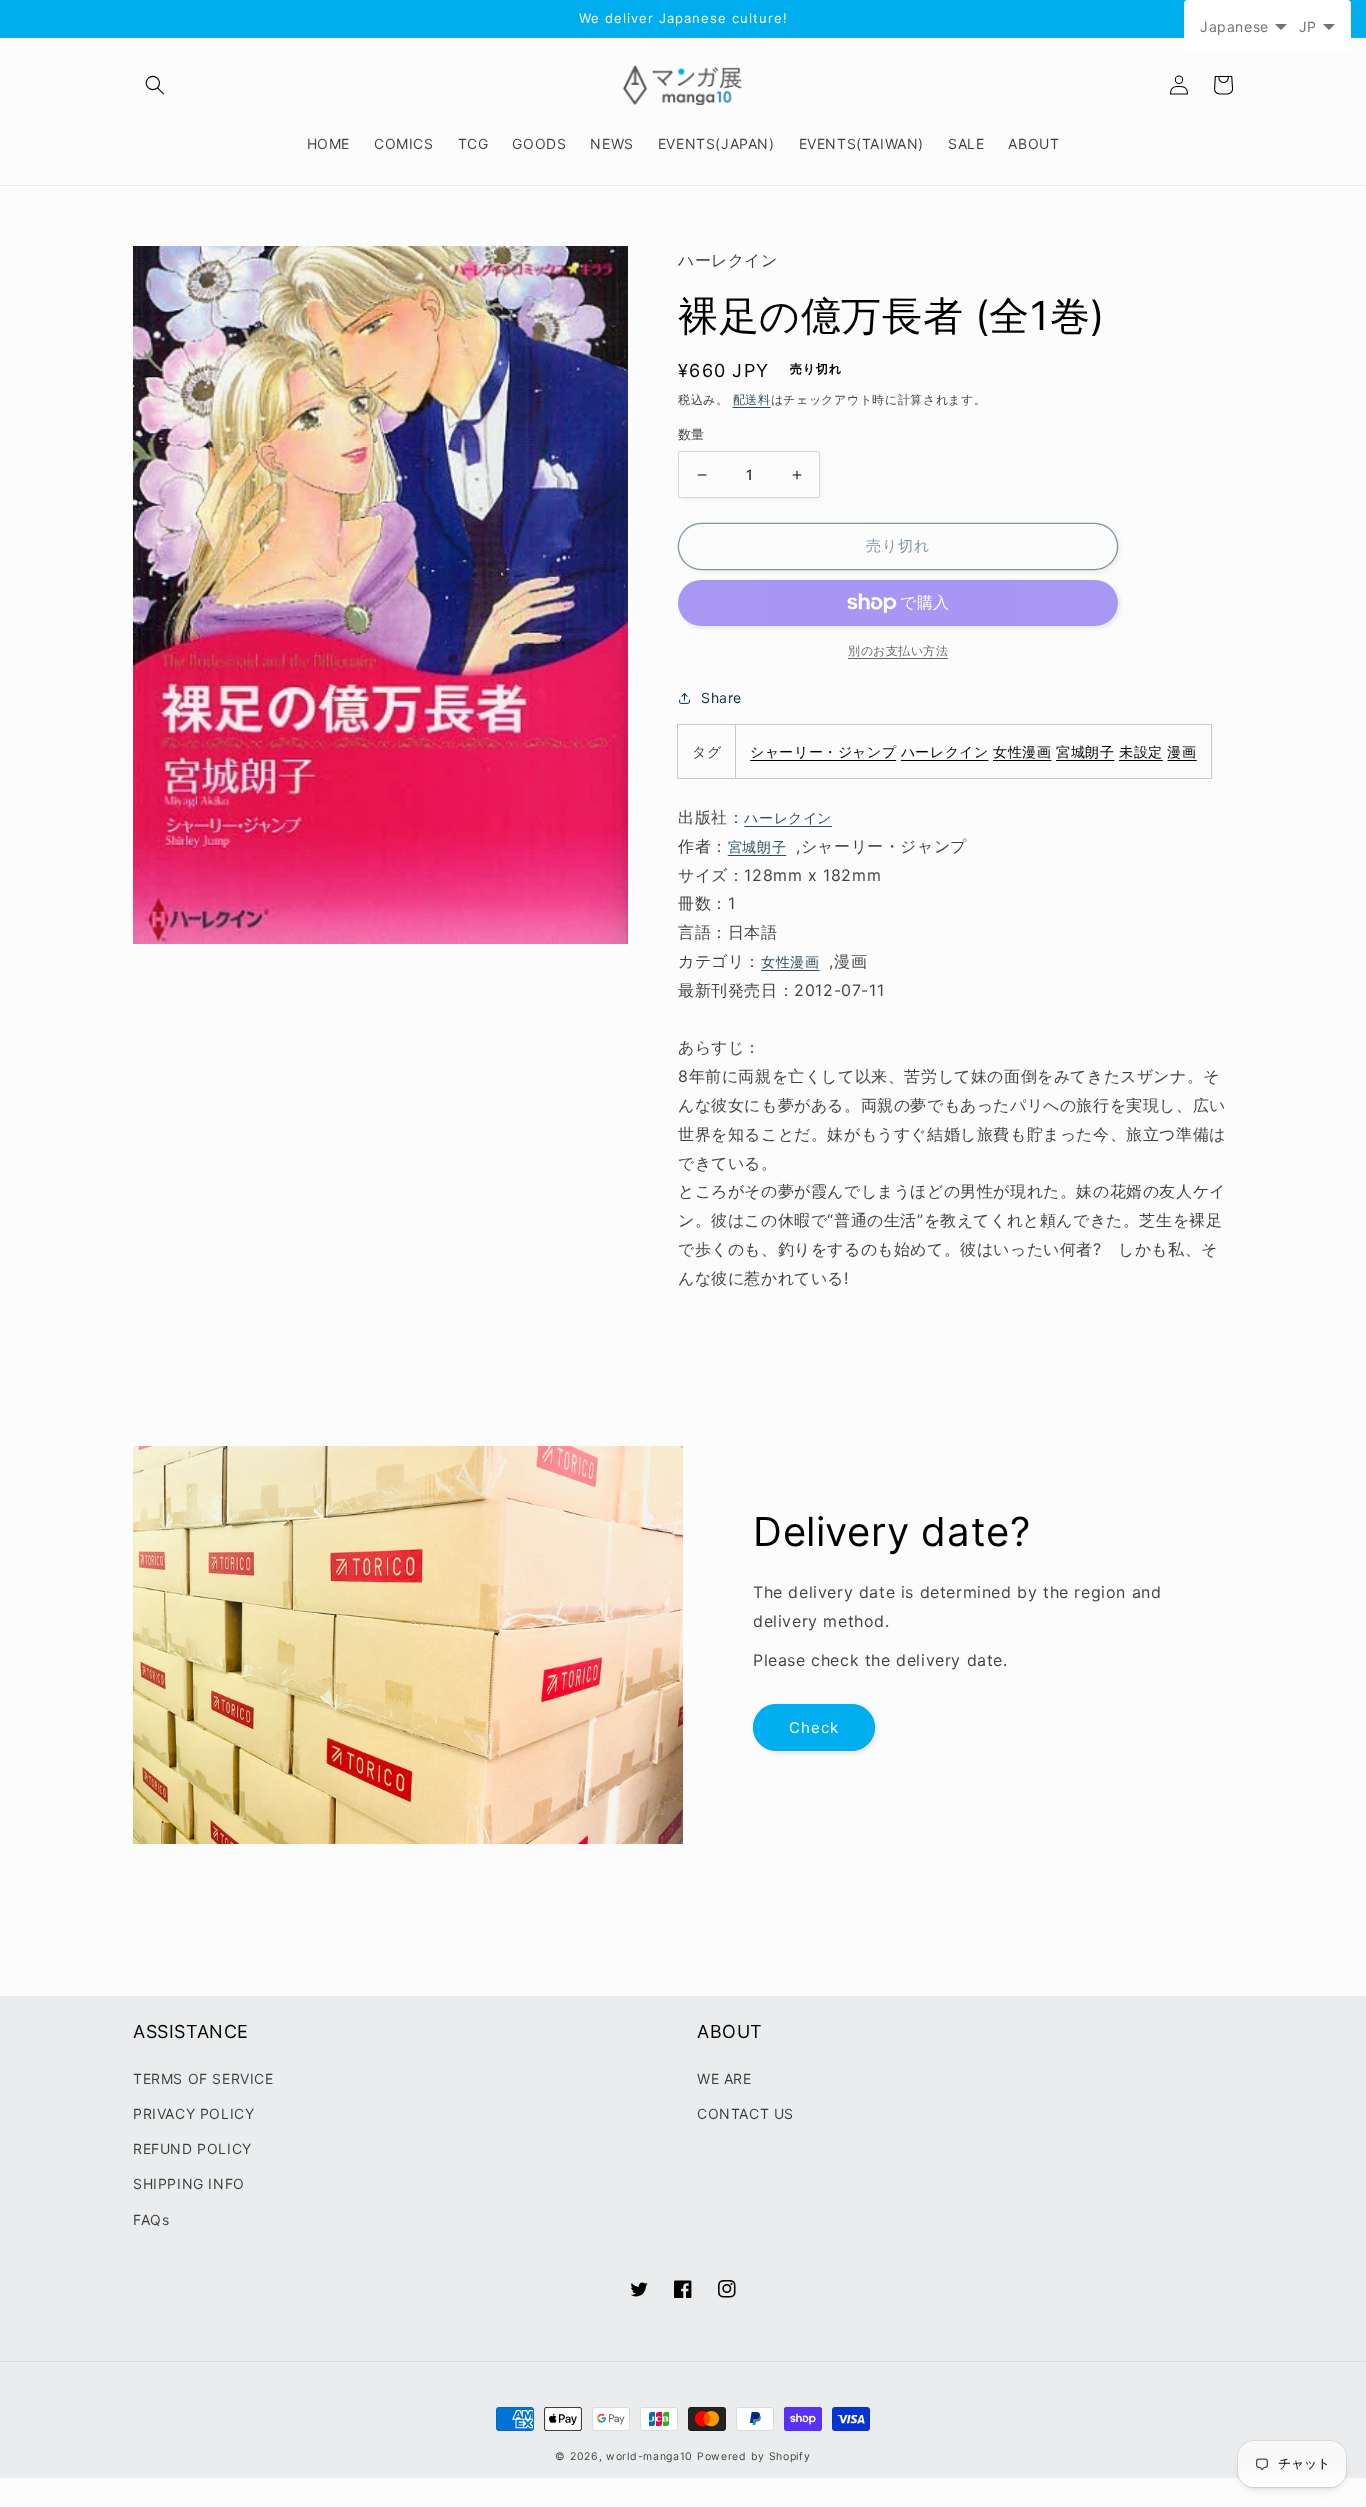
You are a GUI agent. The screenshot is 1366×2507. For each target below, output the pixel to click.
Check (814, 1727)
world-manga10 (649, 2456)
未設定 (1141, 751)
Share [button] (721, 697)
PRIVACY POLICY (193, 2113)
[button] (155, 85)
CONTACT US (745, 2113)
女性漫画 (1022, 751)
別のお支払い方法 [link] (898, 650)
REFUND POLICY (192, 2148)
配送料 (752, 399)
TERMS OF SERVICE (203, 2078)
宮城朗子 (1085, 751)
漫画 (1181, 751)
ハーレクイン (945, 751)
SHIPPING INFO (189, 2183)
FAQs (151, 2219)
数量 (691, 435)
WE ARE (724, 2078)
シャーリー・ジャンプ (823, 751)
